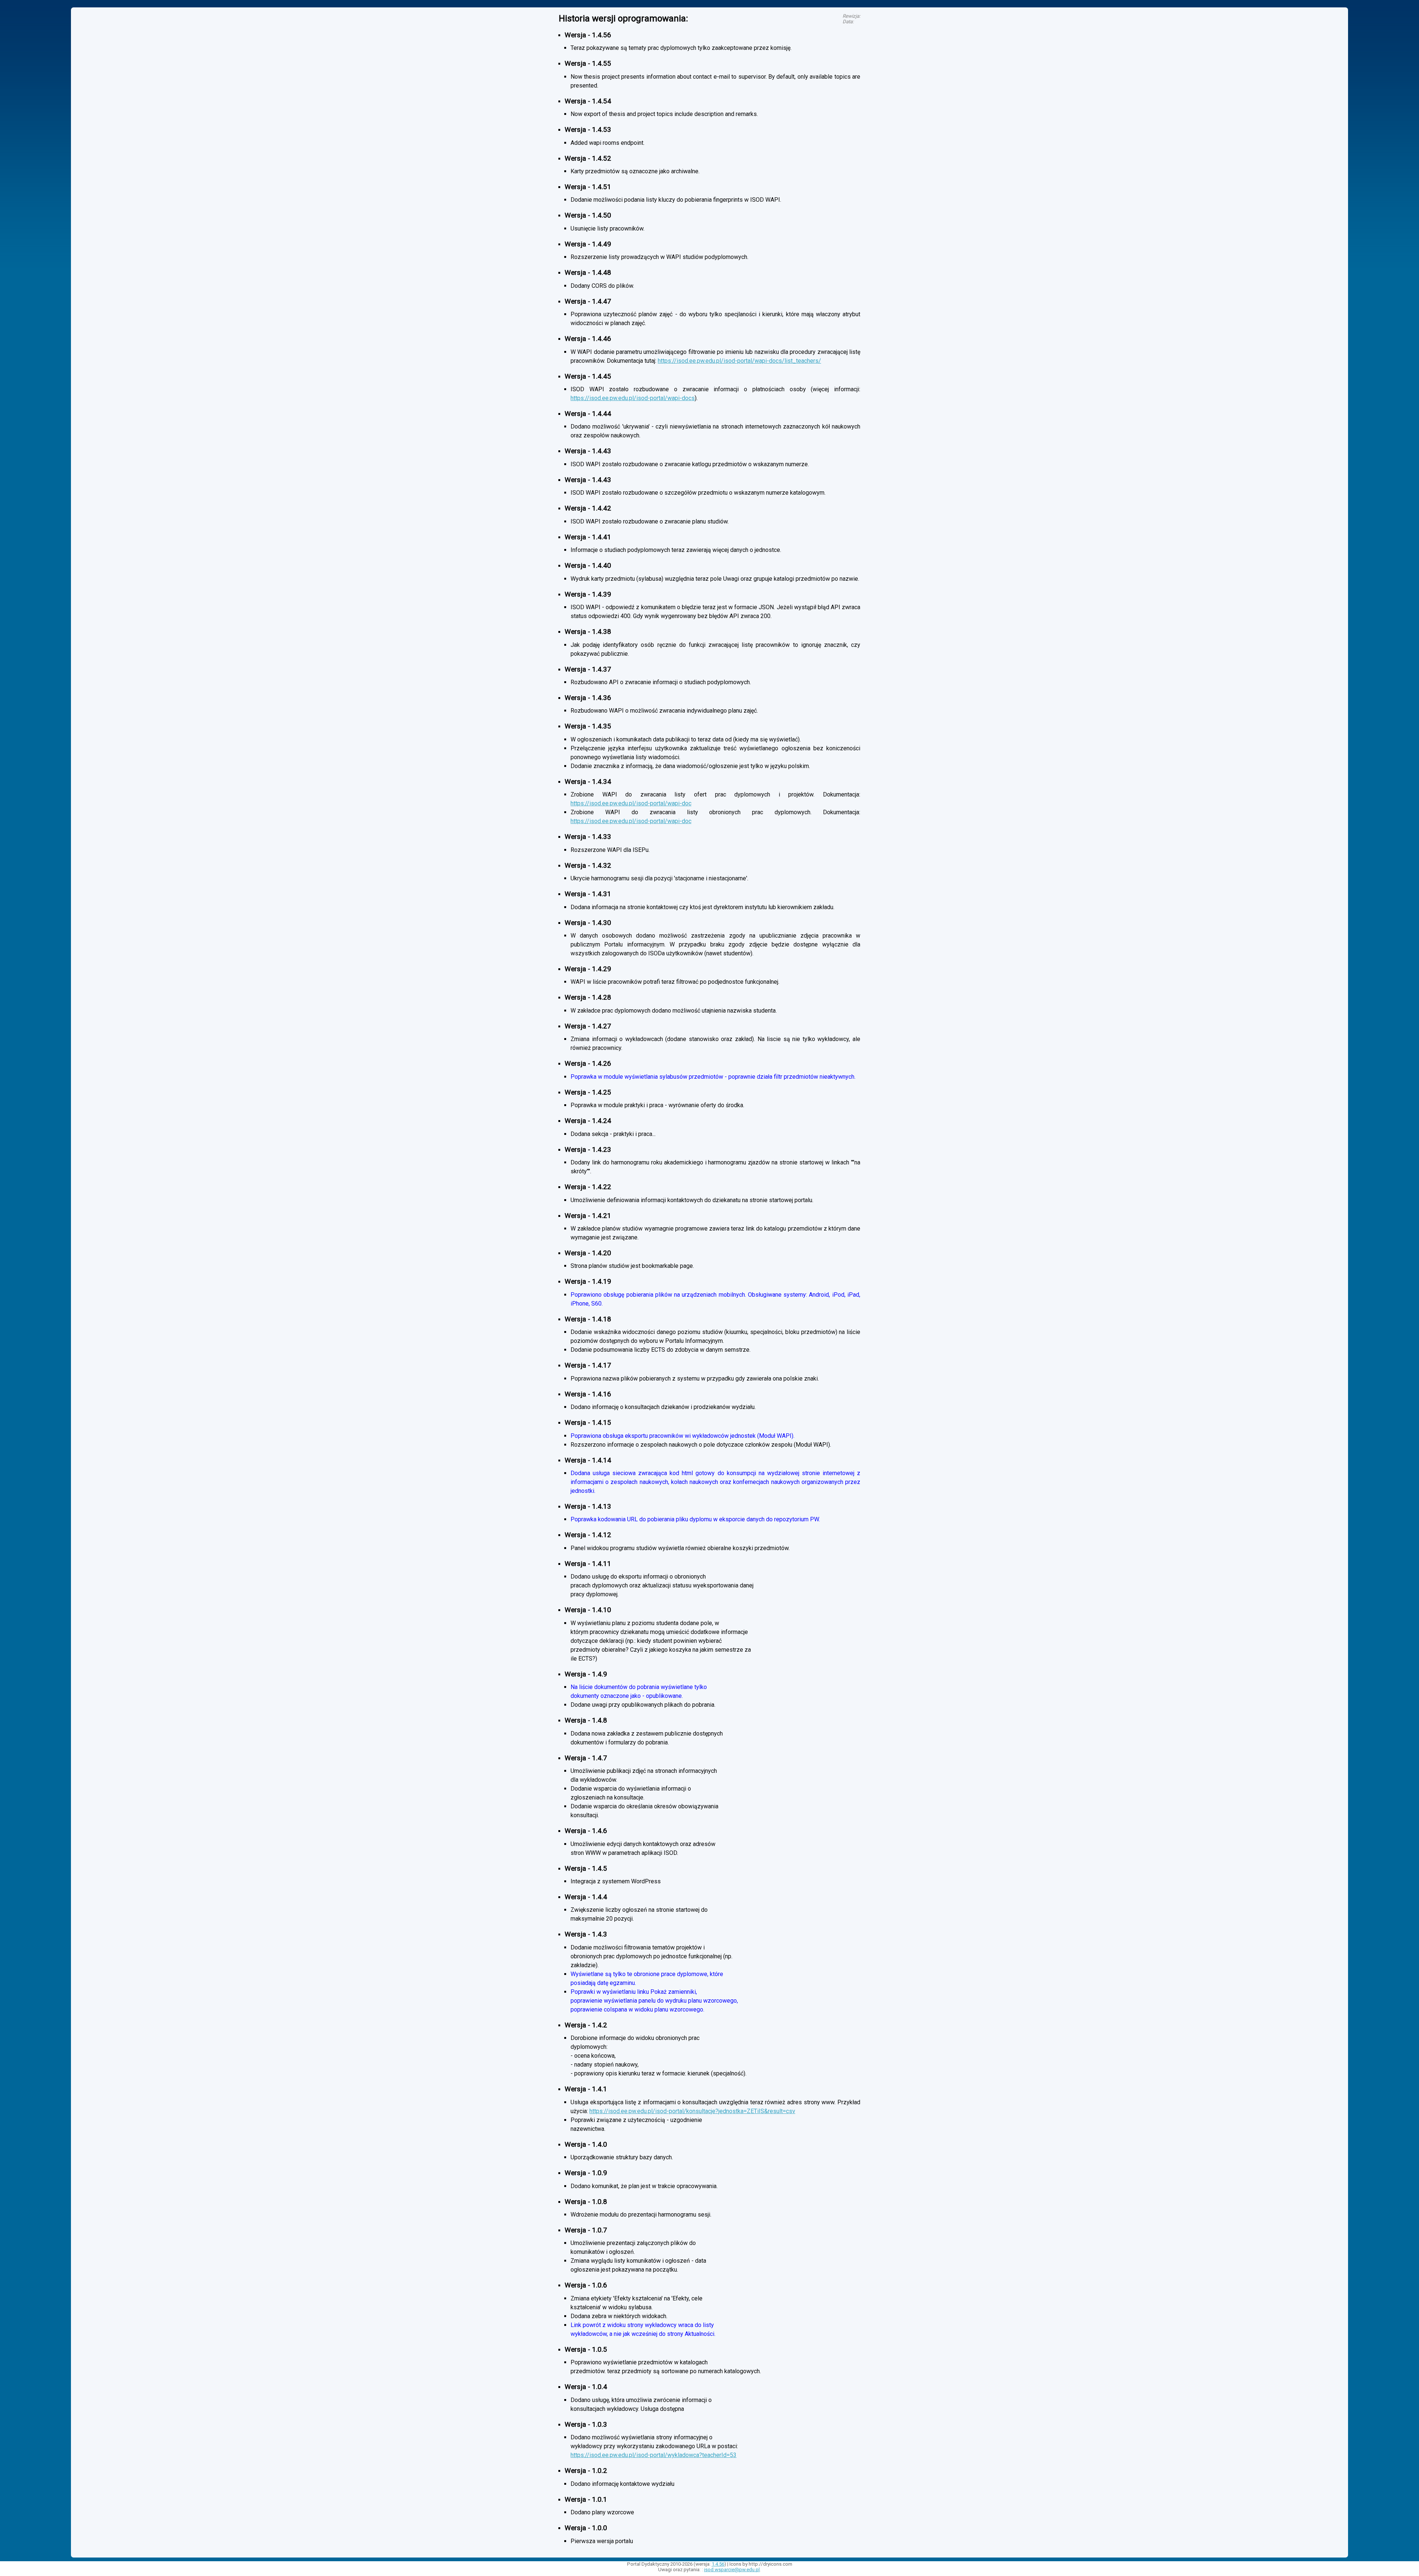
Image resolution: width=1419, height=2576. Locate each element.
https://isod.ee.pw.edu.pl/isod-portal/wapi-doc (631, 803)
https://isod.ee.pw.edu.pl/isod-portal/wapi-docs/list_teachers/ (739, 361)
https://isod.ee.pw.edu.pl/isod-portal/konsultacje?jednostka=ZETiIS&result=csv (692, 2111)
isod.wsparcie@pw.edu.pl (732, 2570)
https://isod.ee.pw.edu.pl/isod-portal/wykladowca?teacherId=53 (654, 2455)
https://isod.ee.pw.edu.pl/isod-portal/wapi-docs (633, 398)
